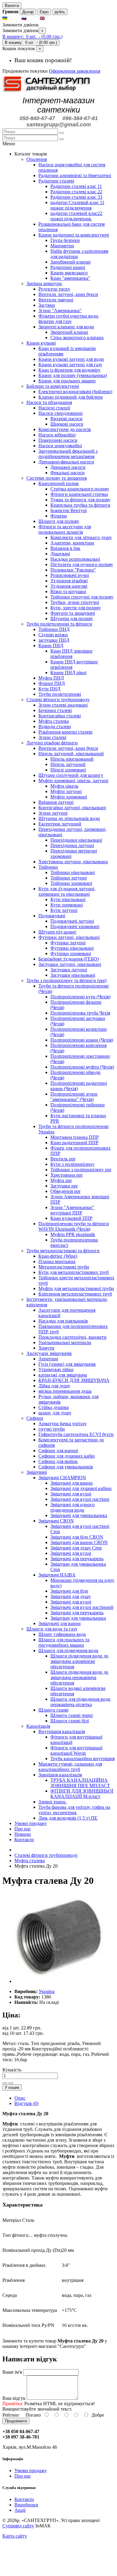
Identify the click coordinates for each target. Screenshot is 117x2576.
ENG (51, 18)
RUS (33, 18)
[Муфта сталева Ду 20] (59, 1981)
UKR (14, 18)
